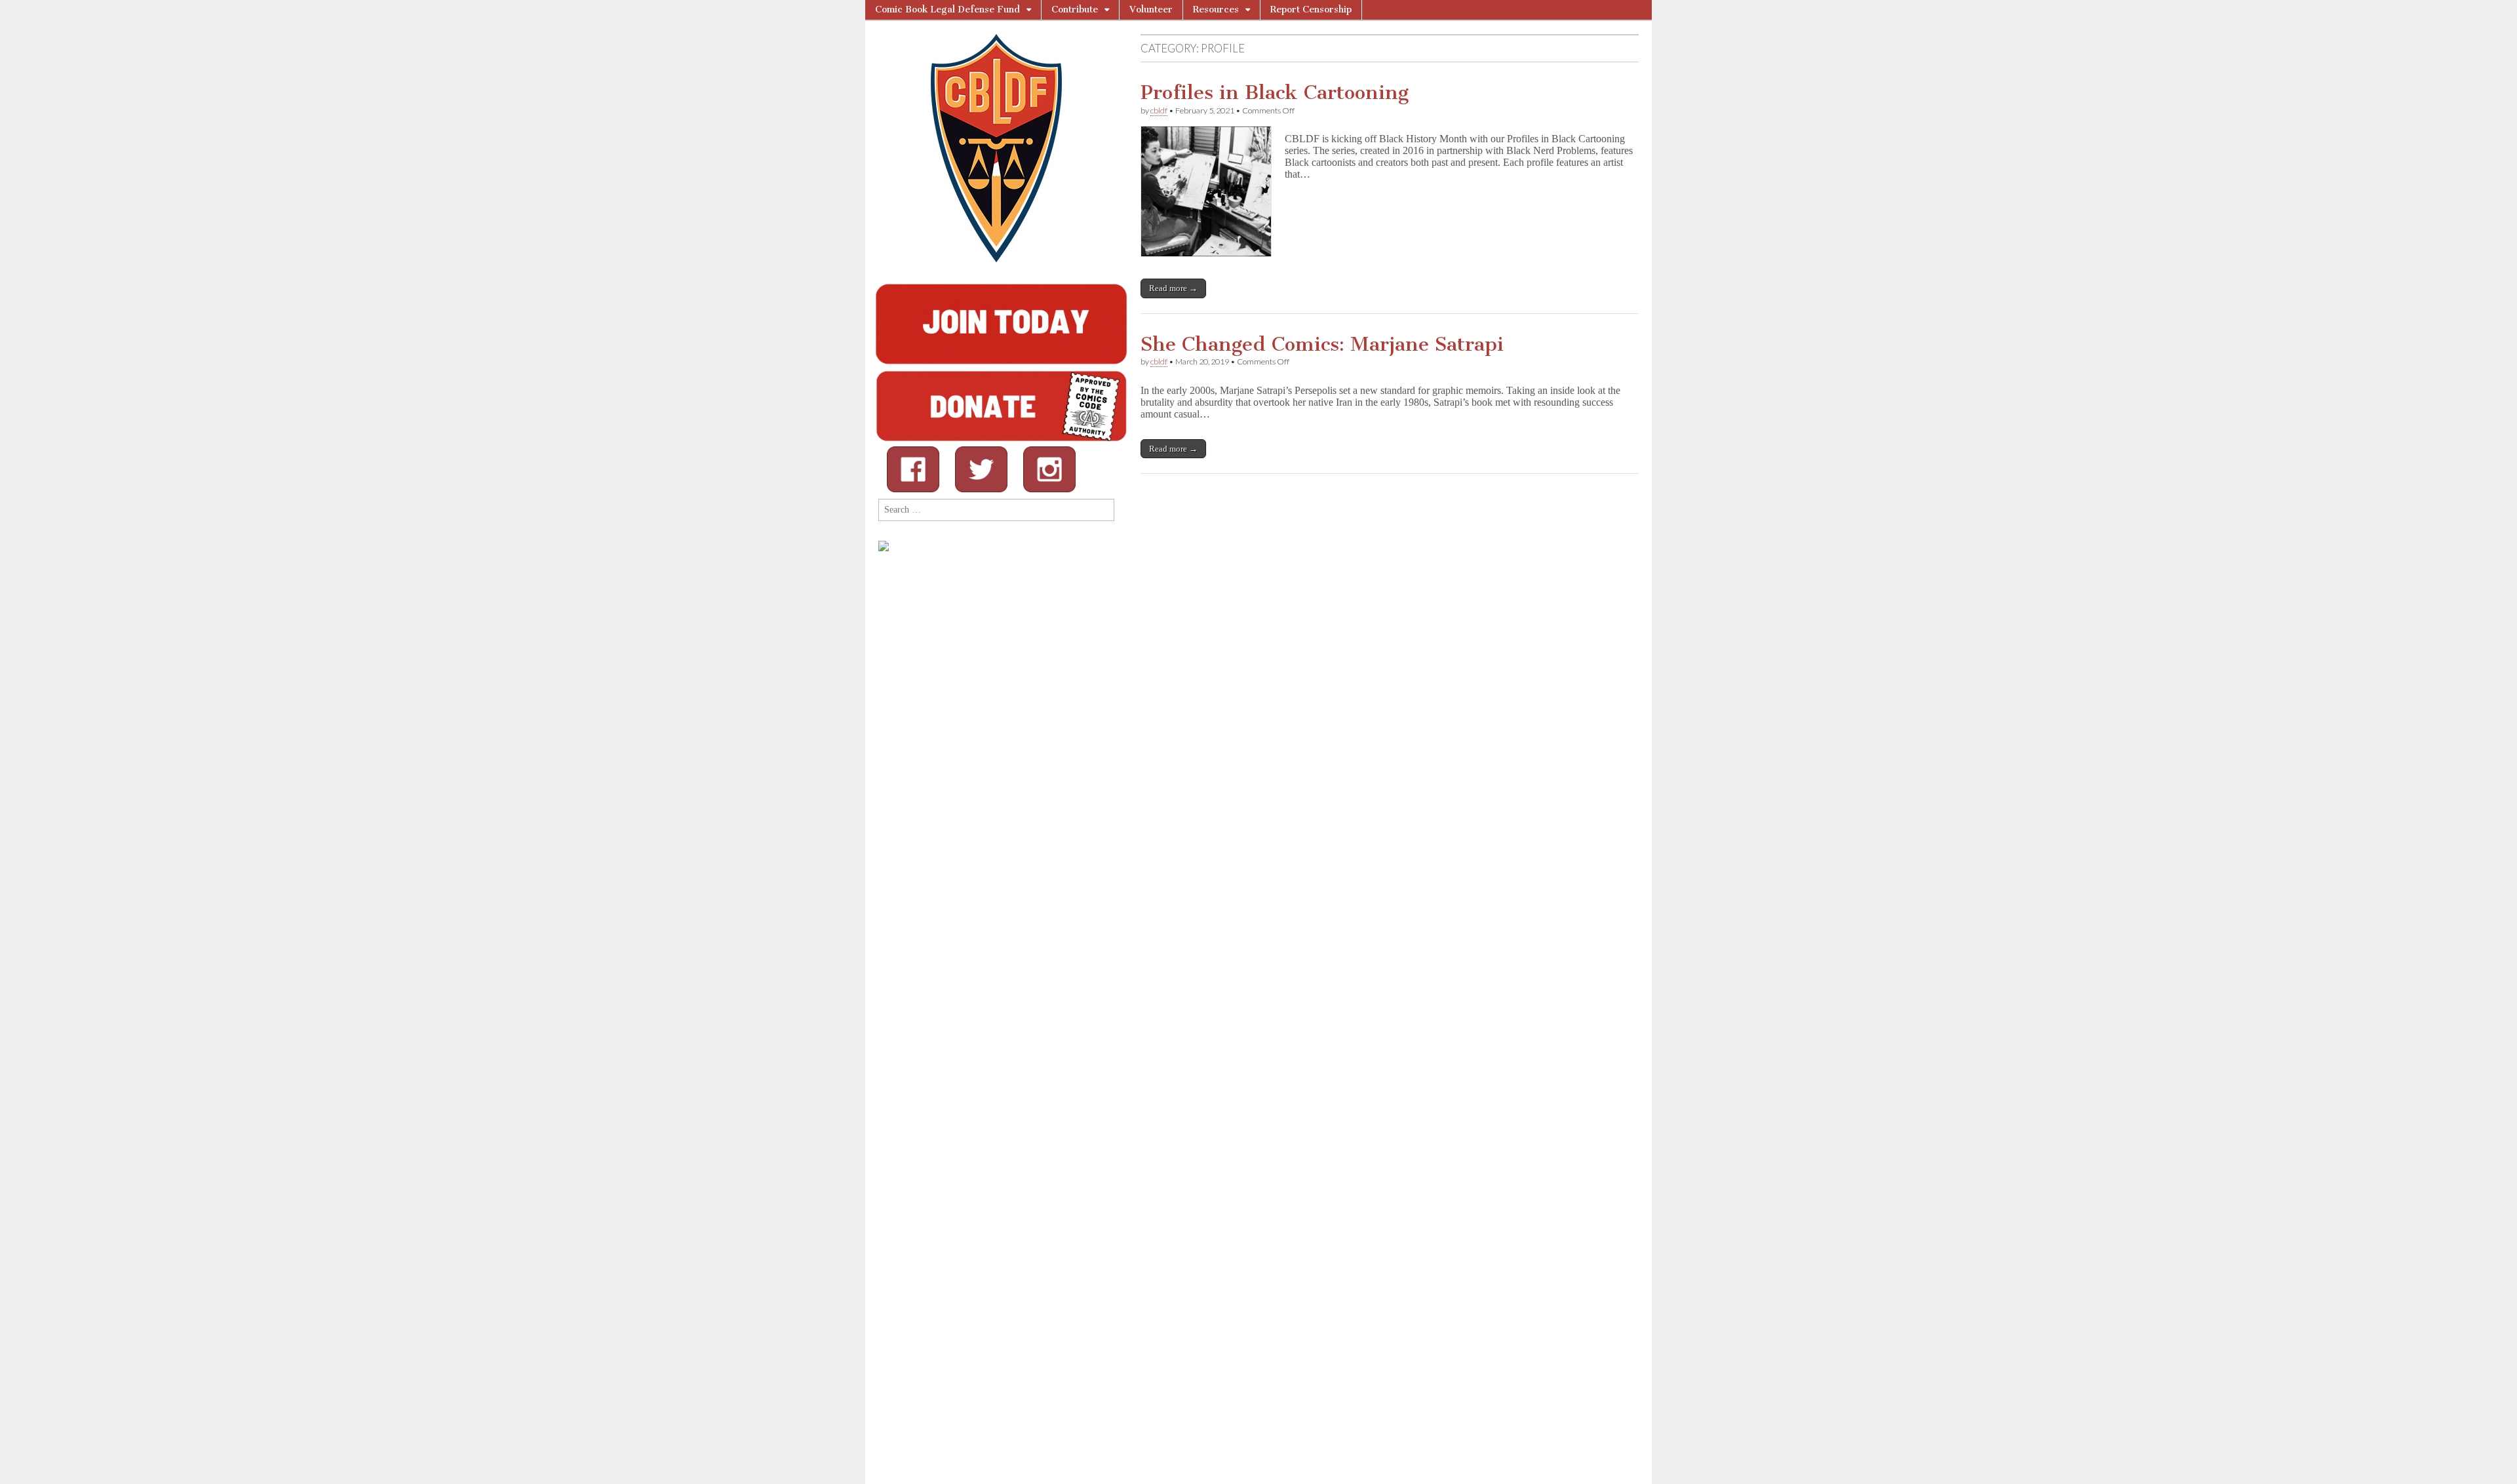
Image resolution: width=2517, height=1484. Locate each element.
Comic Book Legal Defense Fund (947, 10)
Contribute (1075, 10)
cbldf (1159, 110)
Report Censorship (1311, 10)
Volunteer (1151, 10)
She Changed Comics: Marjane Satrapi (1322, 344)
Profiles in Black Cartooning (1275, 92)
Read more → (1173, 288)
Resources (1216, 10)
